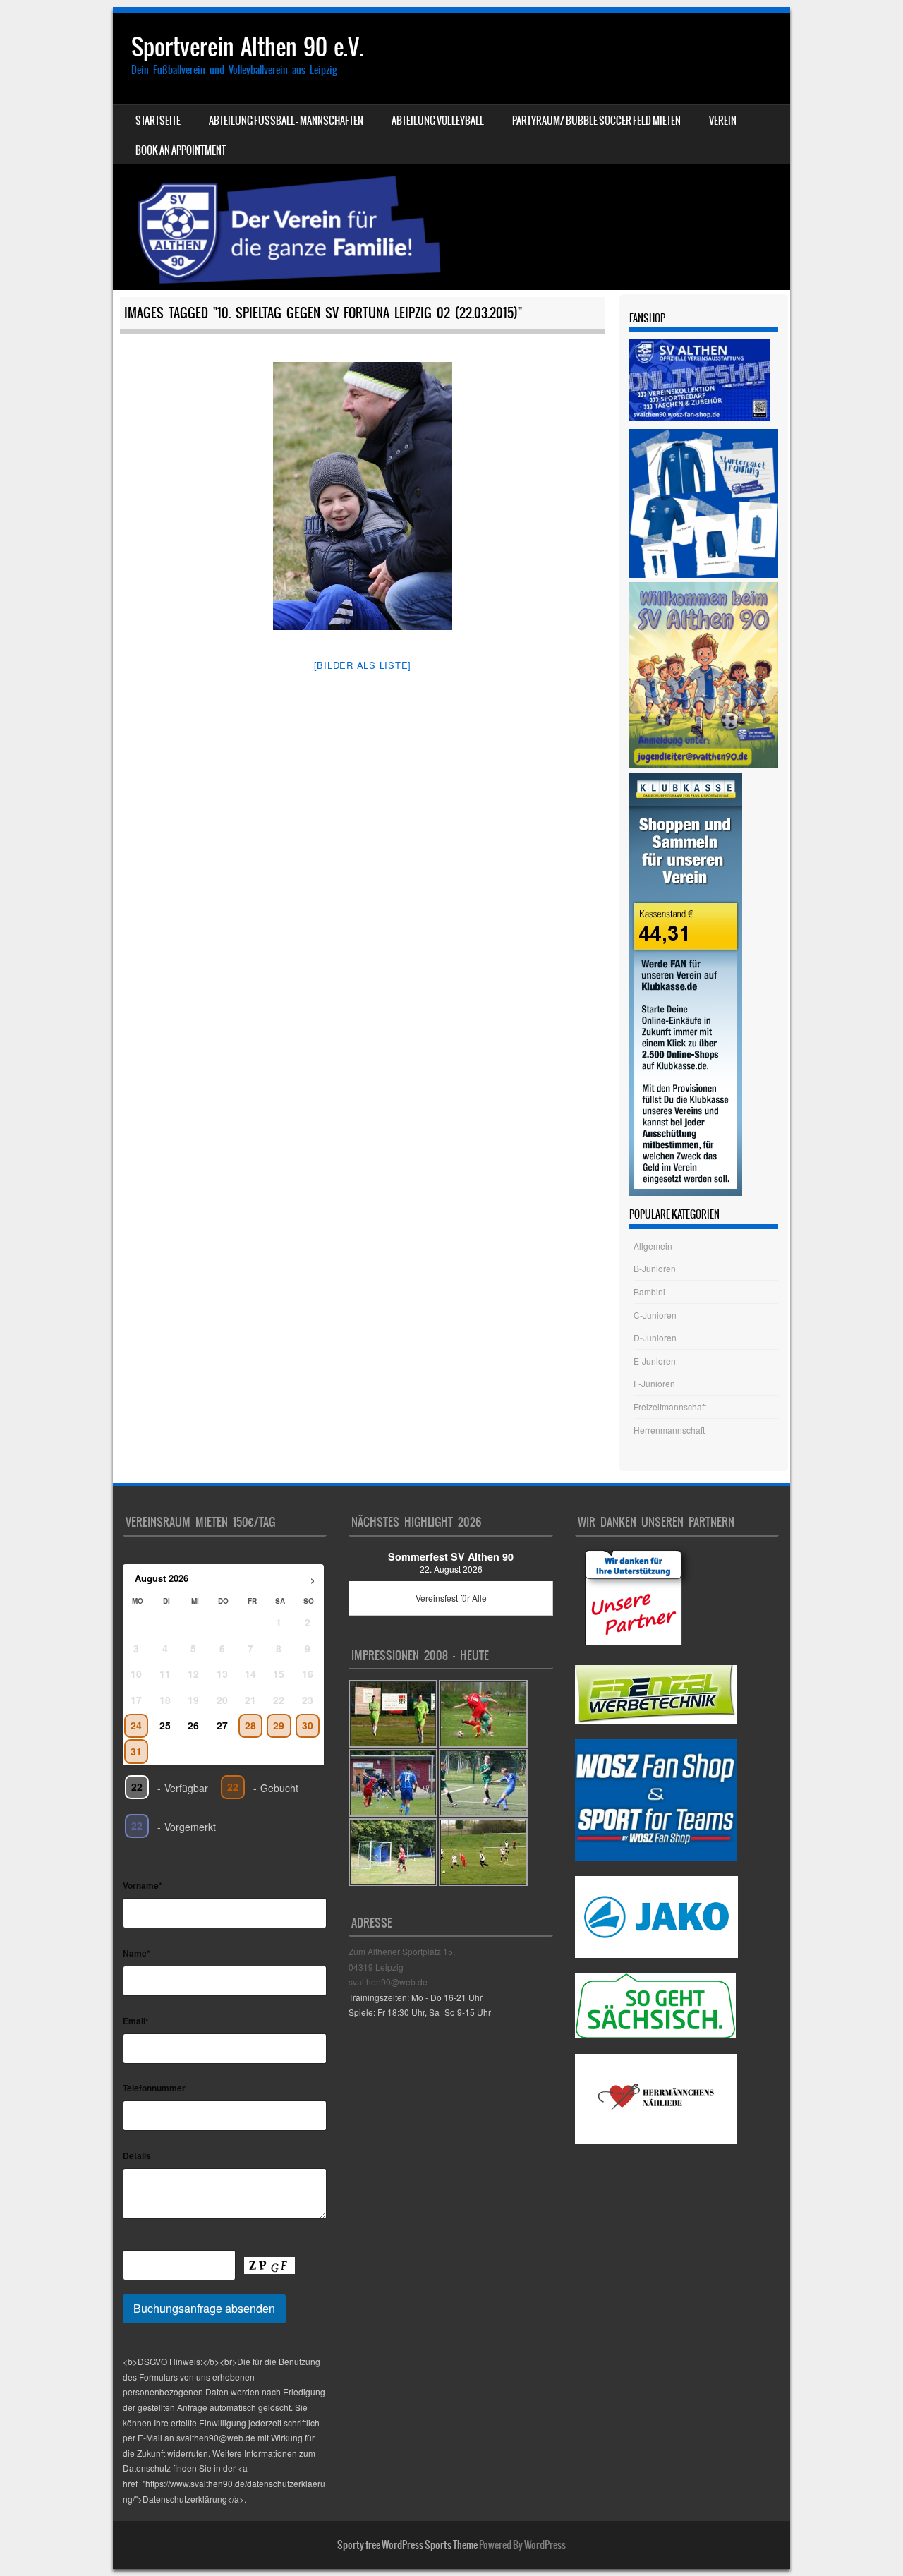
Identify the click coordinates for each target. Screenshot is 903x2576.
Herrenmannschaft (669, 1430)
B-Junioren (655, 1268)
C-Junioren (655, 1315)
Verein (723, 121)
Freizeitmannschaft (670, 1407)
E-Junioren (655, 1361)
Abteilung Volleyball (438, 121)
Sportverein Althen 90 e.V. (247, 47)
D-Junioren (655, 1337)
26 (193, 1725)
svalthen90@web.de (388, 1982)
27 (222, 1725)
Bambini (649, 1292)
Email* (136, 2021)
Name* (137, 1953)
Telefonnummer (154, 2088)
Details (137, 2155)
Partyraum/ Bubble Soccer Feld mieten (596, 121)
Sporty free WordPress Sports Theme (407, 2545)
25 (165, 1725)
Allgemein (653, 1246)
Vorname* (143, 1885)
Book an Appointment (181, 150)
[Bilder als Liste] (363, 665)
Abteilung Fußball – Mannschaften (286, 121)
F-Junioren (654, 1383)
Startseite (158, 121)
